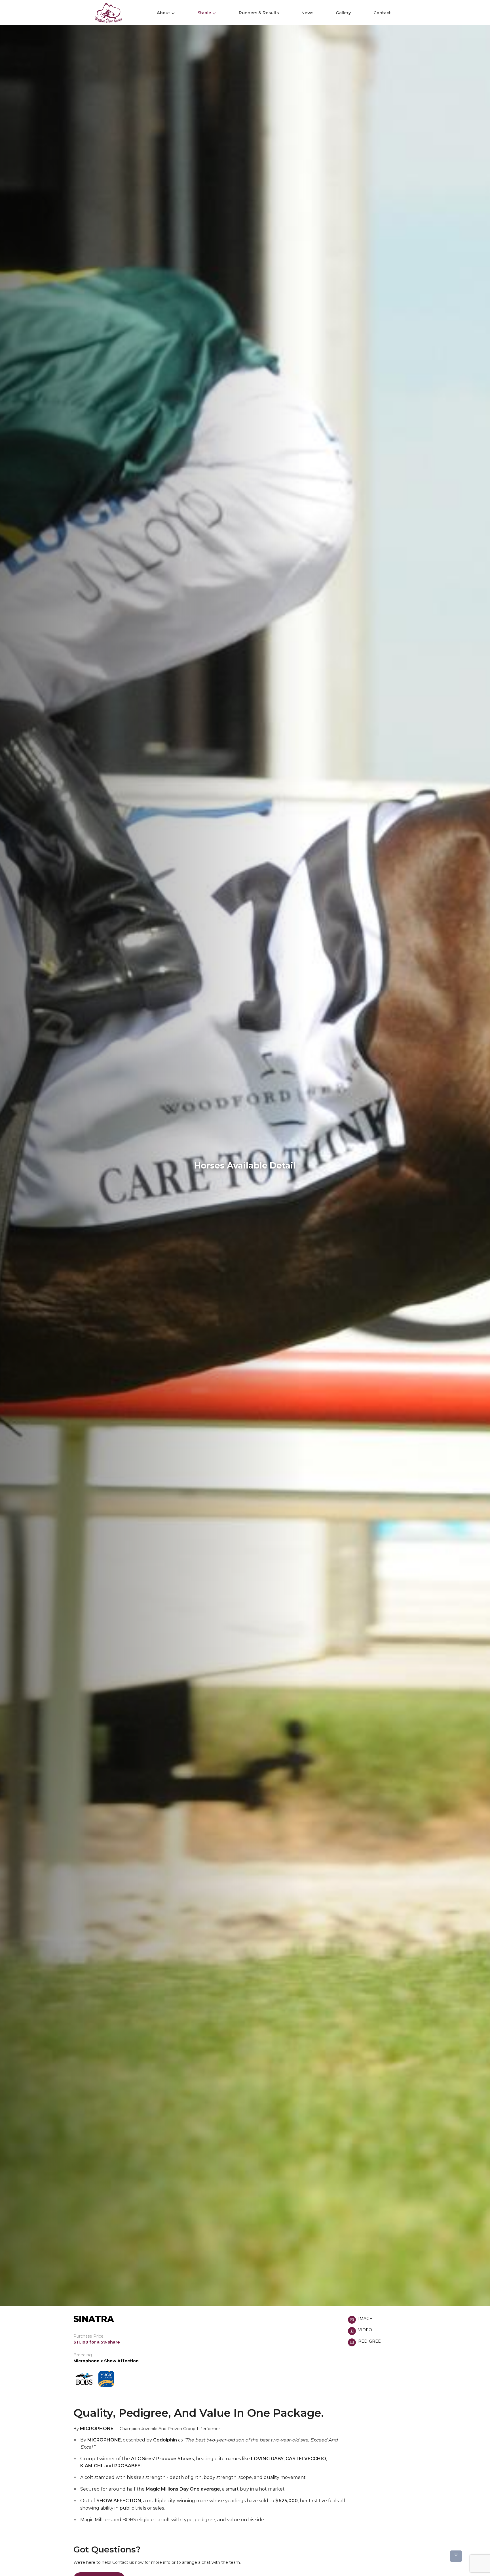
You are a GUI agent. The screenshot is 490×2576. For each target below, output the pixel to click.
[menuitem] (117, 13)
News (307, 13)
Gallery (343, 13)
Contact (382, 13)
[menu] (245, 13)
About (163, 13)
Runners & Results (259, 13)
